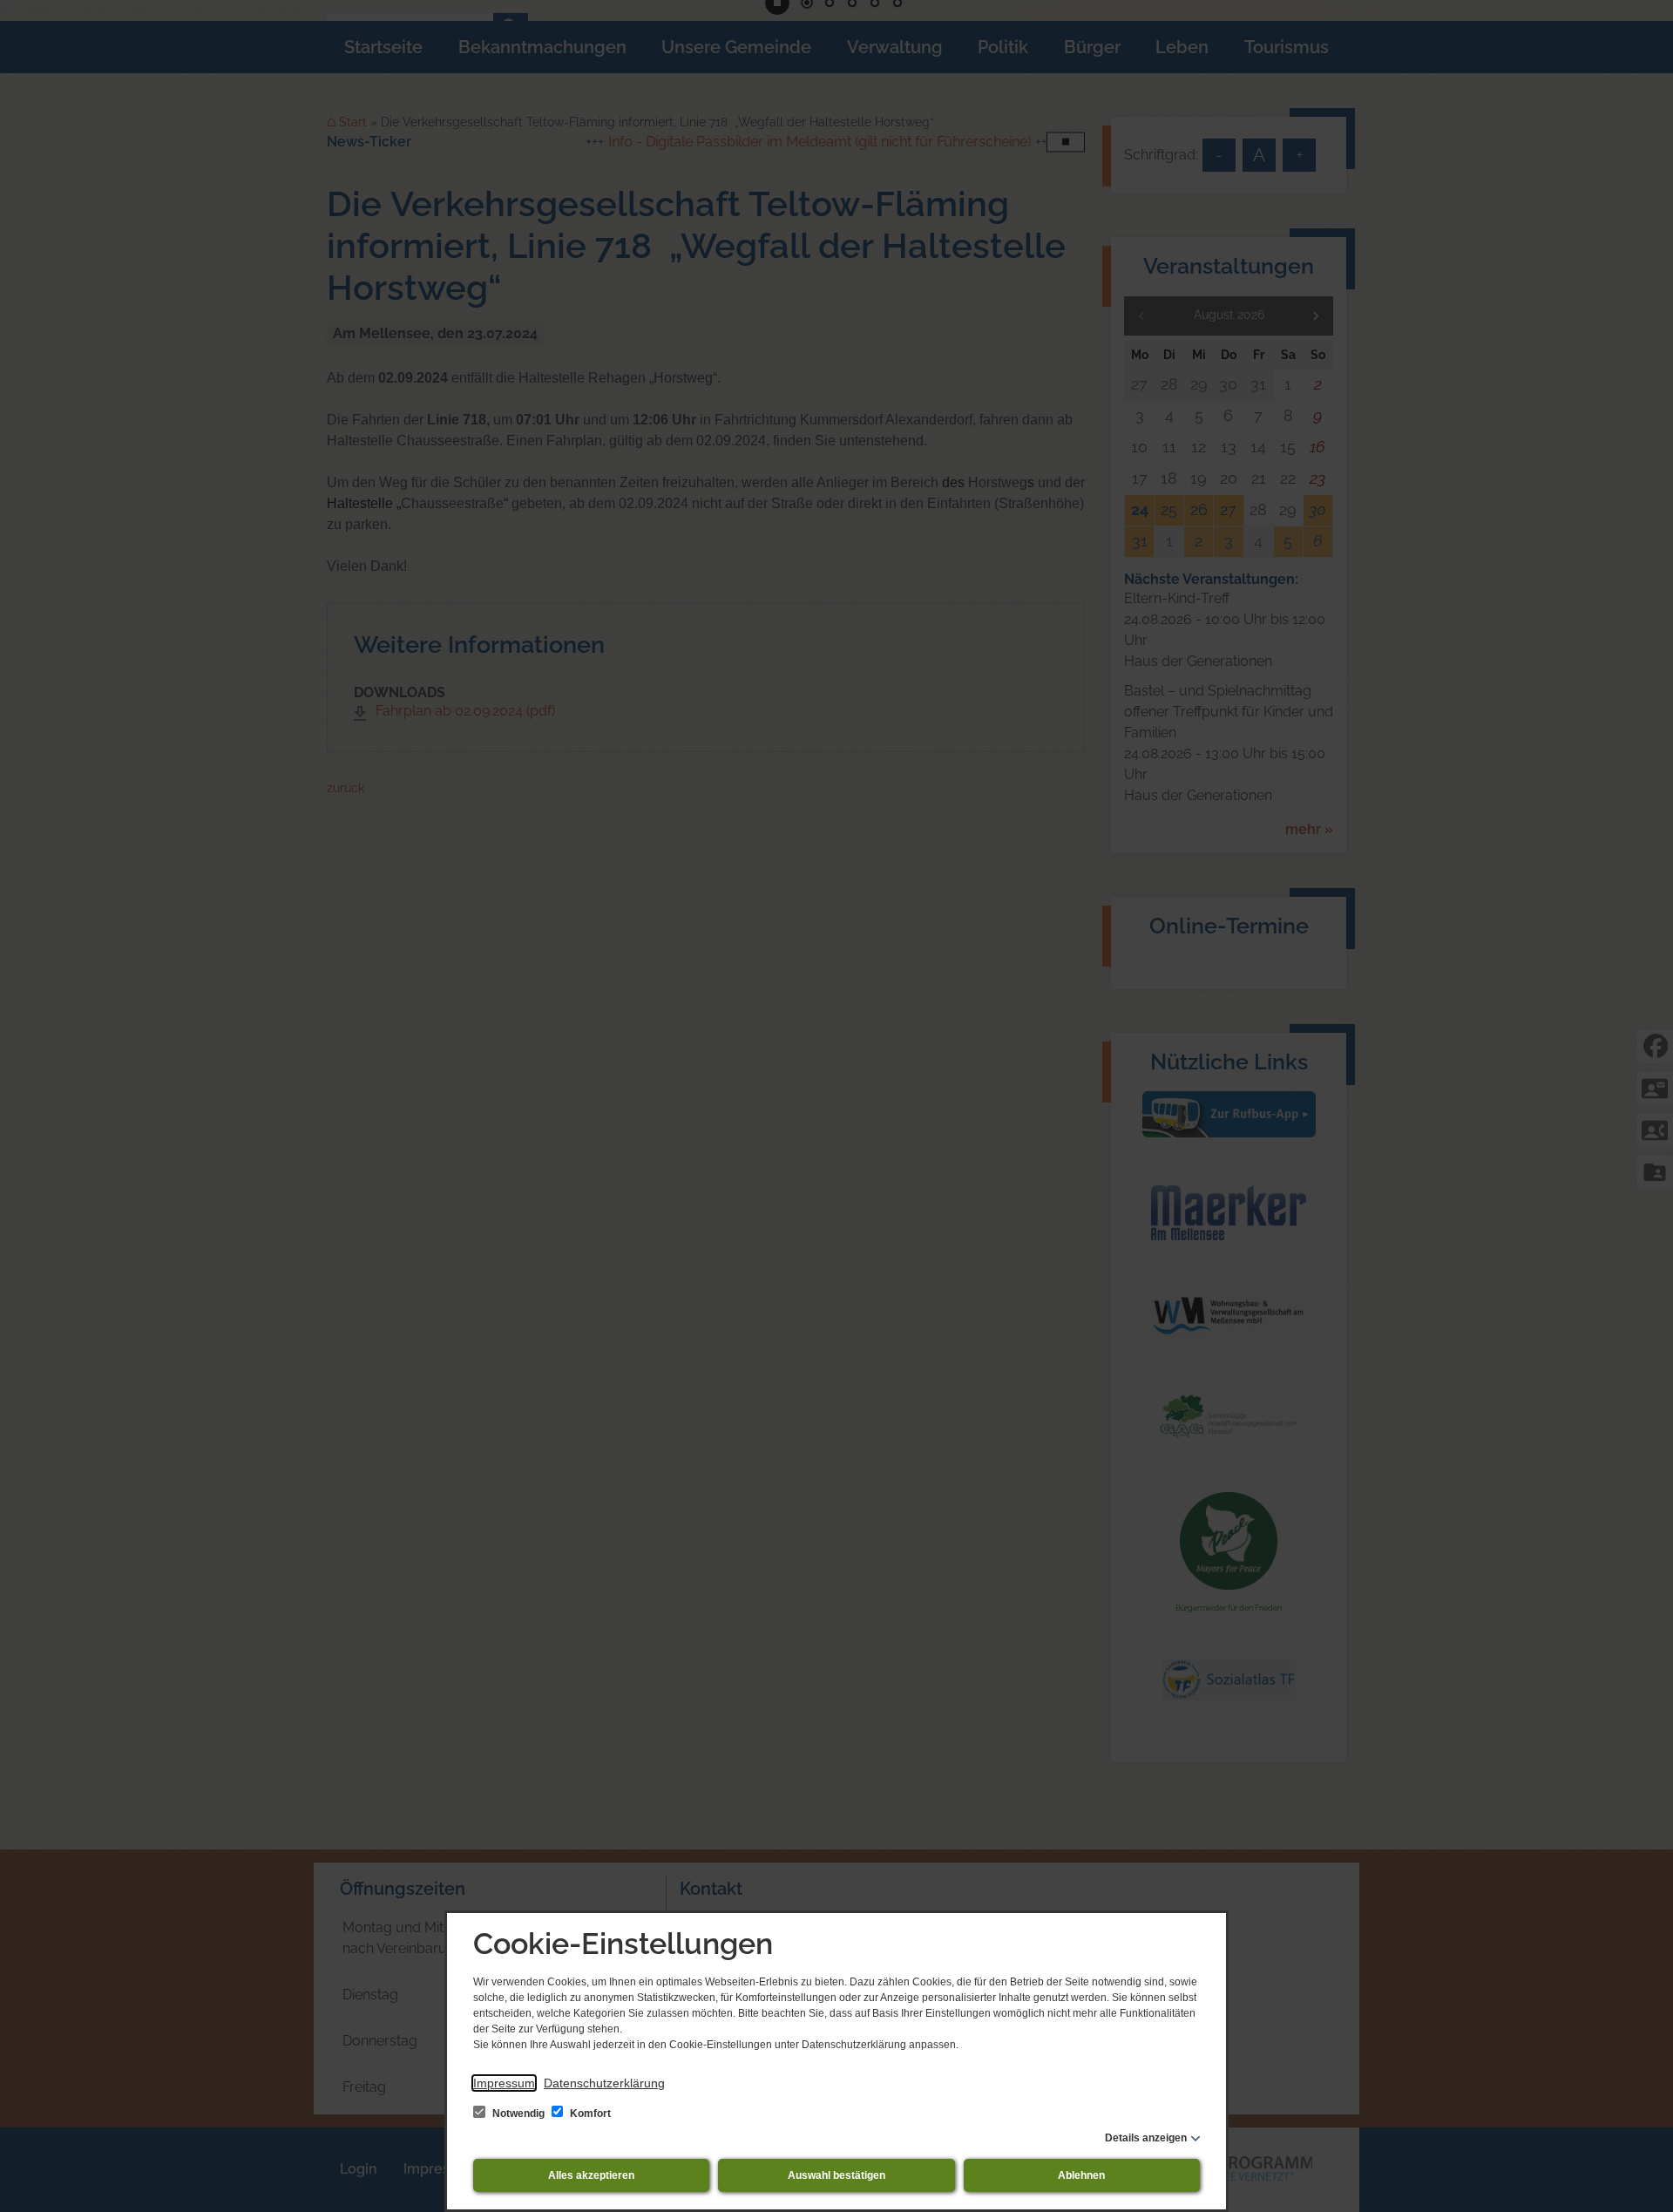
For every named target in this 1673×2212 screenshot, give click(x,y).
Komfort (589, 2114)
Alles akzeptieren (591, 2175)
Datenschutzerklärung (604, 2083)
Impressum (504, 2083)
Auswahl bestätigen (836, 2175)
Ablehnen (1081, 2175)
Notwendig (518, 2114)
